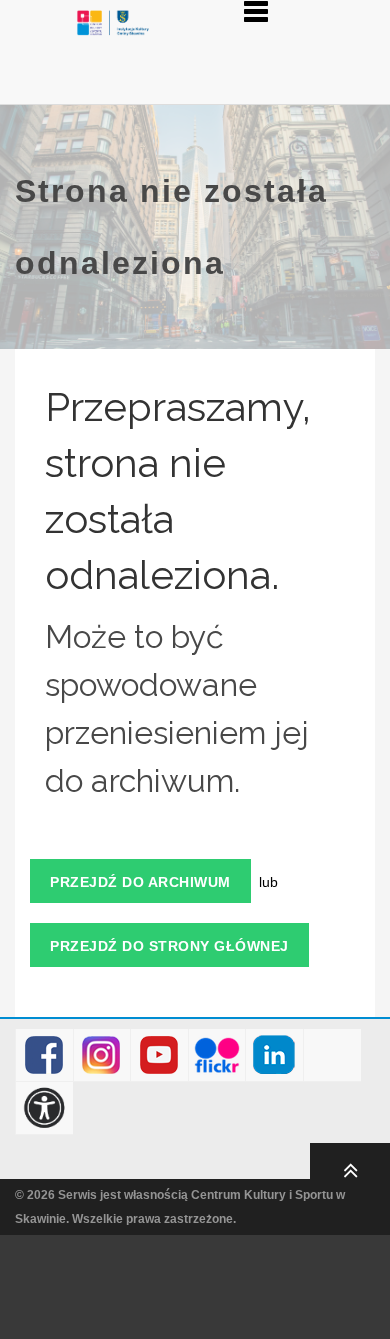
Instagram (101, 1055)
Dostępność (44, 1108)
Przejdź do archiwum (140, 882)
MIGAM (332, 1055)
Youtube (159, 1055)
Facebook (44, 1055)
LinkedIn (274, 1055)
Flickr (217, 1055)
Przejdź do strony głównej (169, 946)
